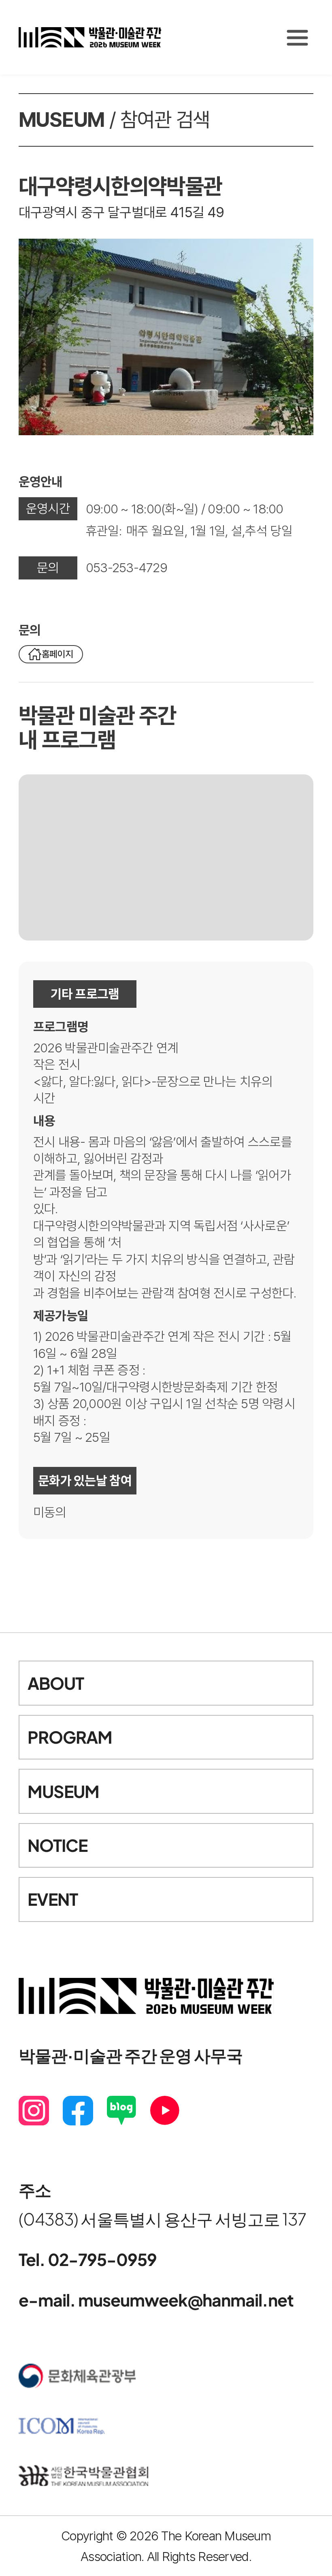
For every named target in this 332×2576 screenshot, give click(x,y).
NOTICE (57, 1845)
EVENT (53, 1899)
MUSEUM (63, 1791)
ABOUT (56, 1683)
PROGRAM (70, 1737)
